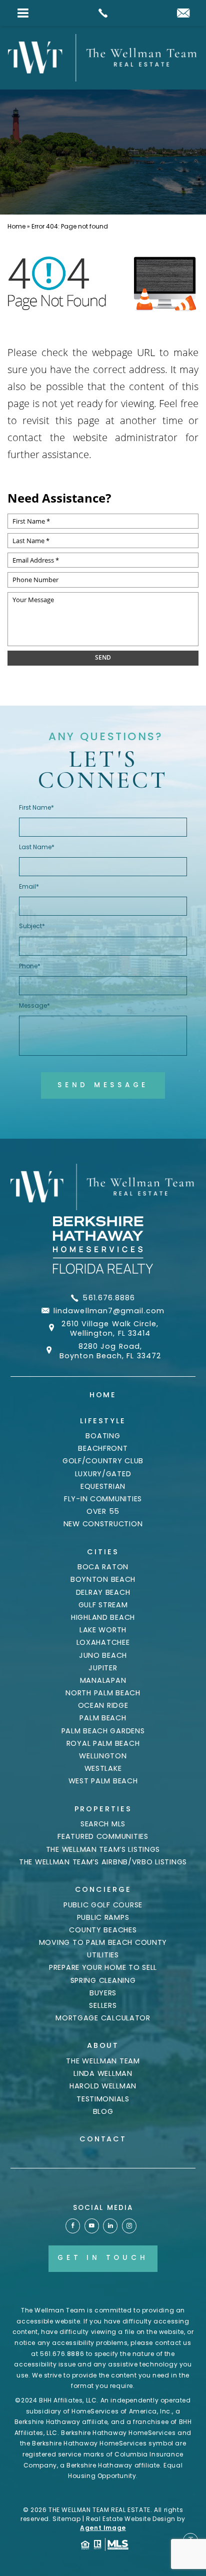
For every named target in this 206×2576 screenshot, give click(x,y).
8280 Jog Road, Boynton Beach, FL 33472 (110, 1351)
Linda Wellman (103, 2073)
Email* (29, 886)
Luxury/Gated (103, 1474)
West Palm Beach (103, 1781)
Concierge (103, 1889)
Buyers (103, 1993)
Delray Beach (103, 1592)
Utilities (103, 1955)
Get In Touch (103, 2258)
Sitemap (66, 2519)
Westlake (103, 1768)
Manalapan (103, 1680)
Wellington (103, 1756)
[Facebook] (73, 2226)
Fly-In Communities (103, 1499)
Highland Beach (103, 1617)
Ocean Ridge (103, 1705)
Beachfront (103, 1448)
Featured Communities (103, 1836)
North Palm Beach (103, 1693)
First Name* (36, 807)
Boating (103, 1436)
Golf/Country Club (103, 1461)
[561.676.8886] (103, 13)
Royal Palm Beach (103, 1743)
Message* (34, 1005)
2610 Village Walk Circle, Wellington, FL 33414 (110, 1329)
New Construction (103, 1524)
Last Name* (37, 847)
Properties (103, 1809)
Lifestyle (103, 1421)
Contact (103, 2139)
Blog (103, 2111)
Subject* (32, 926)
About (103, 2045)
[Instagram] (129, 2226)
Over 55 (103, 1511)
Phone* (30, 966)
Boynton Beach (103, 1579)
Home (103, 1395)
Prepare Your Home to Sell (103, 1967)
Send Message (103, 1085)
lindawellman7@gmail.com (109, 1311)
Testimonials (103, 2099)
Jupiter (103, 1668)
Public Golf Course (103, 1905)
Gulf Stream (103, 1605)
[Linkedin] (110, 2226)
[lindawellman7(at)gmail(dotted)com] (183, 14)
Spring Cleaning (103, 1980)
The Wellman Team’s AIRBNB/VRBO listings (103, 1862)
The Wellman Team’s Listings (103, 1849)
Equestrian (103, 1486)
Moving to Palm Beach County (103, 1942)
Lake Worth (103, 1630)
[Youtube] (92, 2226)
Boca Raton (103, 1567)
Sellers (103, 2005)
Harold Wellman (103, 2086)
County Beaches (103, 1930)
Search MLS (103, 1824)
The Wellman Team (103, 2061)
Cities (103, 1552)
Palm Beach (103, 1718)
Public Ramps (103, 1917)
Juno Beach (103, 1655)
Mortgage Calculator (103, 2018)
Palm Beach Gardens (103, 1731)
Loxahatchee (103, 1642)
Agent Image (103, 2528)
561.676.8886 (109, 1298)
